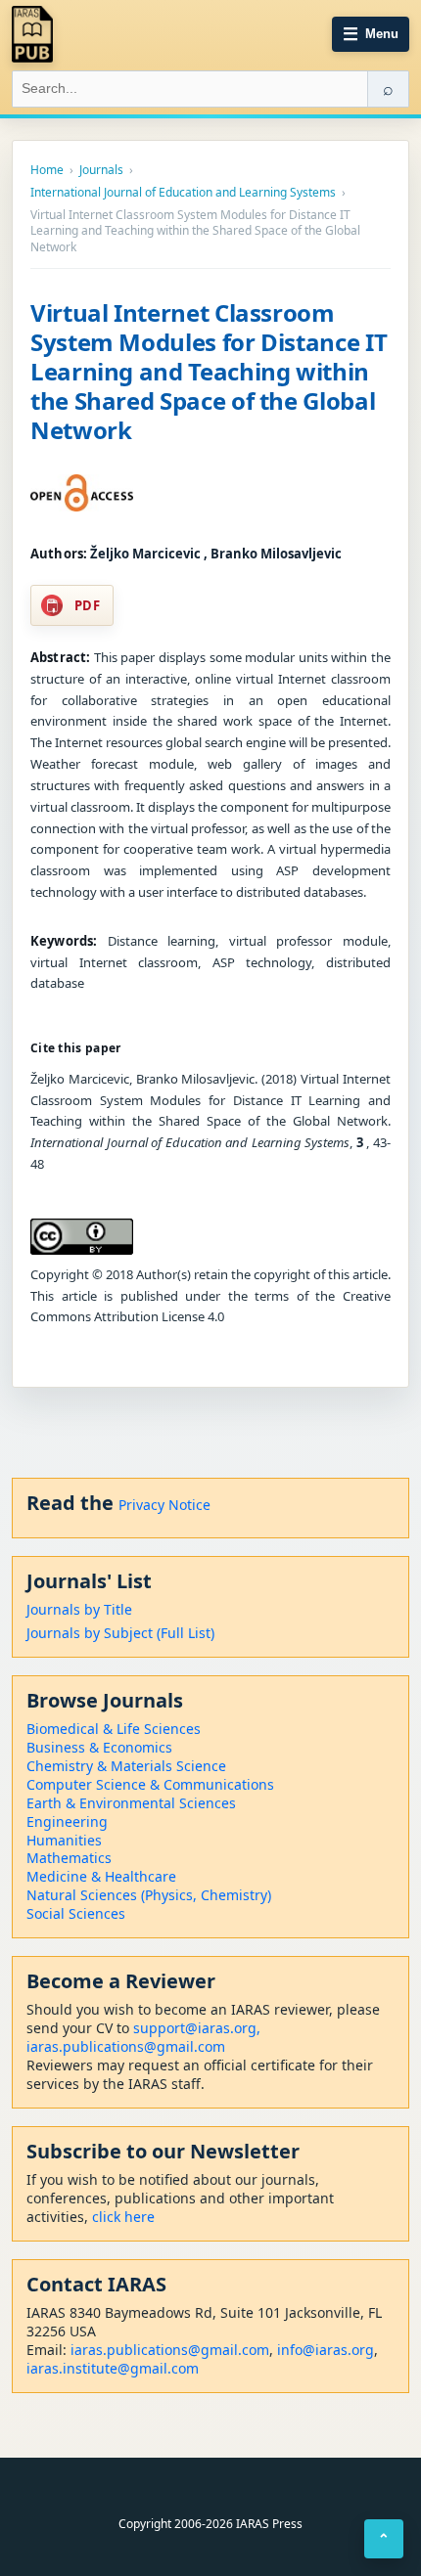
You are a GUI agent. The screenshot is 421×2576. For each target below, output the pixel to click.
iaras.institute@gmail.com (113, 2368)
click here (123, 2217)
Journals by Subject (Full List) (120, 1633)
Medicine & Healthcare (101, 1876)
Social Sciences (76, 1913)
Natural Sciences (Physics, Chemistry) (149, 1895)
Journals (101, 170)
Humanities (64, 1840)
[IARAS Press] (32, 34)
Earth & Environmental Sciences (131, 1803)
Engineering (67, 1821)
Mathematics (69, 1858)
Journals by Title (79, 1609)
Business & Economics (99, 1747)
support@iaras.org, (197, 2028)
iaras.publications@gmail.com (126, 2046)
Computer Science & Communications (150, 1784)
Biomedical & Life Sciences (114, 1729)
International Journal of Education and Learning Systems (183, 193)
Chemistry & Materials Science (126, 1766)
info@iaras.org (326, 2350)
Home (47, 170)
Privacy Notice (164, 1505)
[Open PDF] (82, 493)
